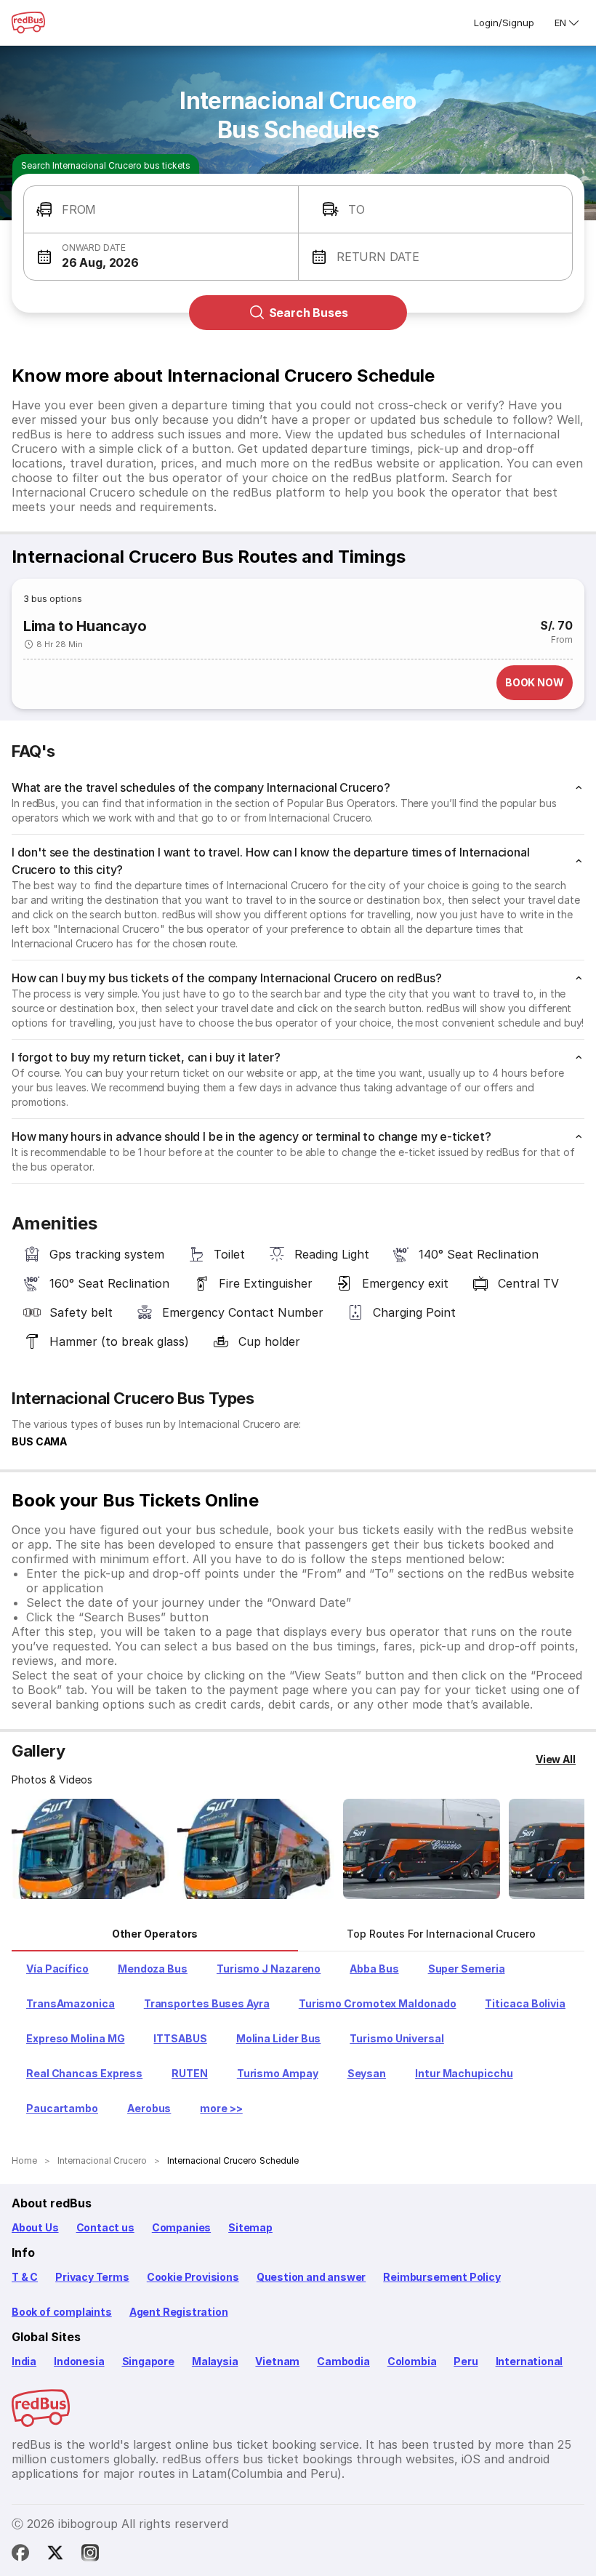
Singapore (148, 2361)
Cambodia (343, 2361)
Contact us (105, 2227)
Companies (181, 2227)
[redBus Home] (28, 23)
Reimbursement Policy (442, 2277)
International (529, 2361)
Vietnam (277, 2361)
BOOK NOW (535, 682)
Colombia (412, 2361)
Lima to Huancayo (85, 626)
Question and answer (311, 2277)
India (24, 2361)
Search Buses (309, 313)
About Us (35, 2227)
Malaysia (215, 2361)
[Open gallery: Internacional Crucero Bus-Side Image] (422, 1849)
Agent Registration (179, 2312)
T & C (25, 2277)
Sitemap (250, 2227)
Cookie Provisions (193, 2277)
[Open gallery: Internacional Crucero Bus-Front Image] (90, 1849)
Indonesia (79, 2361)
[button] (161, 210)
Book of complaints (62, 2312)
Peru (466, 2361)
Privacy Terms (92, 2277)
